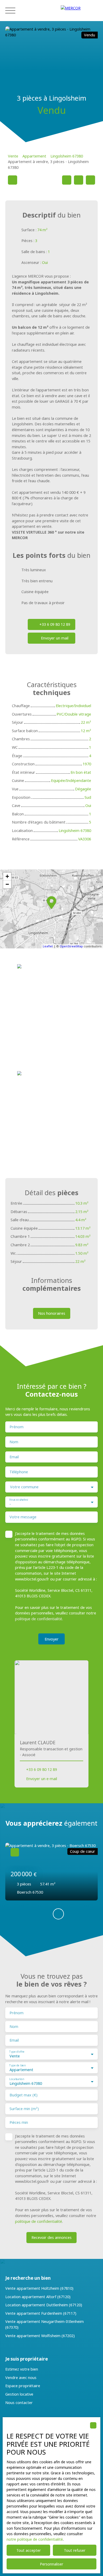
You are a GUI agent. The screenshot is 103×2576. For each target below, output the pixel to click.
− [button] (7, 884)
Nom (14, 1442)
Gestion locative (19, 2394)
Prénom (17, 1427)
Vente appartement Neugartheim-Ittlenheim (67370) (45, 2324)
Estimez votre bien (22, 2369)
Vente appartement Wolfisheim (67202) (40, 2336)
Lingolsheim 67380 (67, 156)
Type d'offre (17, 2052)
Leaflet (48, 946)
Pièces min (19, 2122)
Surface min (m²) (24, 2109)
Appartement (34, 156)
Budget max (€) (24, 2095)
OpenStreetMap (71, 946)
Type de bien (17, 2065)
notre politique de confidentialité (35, 2539)
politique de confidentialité (39, 1619)
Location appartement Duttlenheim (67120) (44, 2305)
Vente (13, 156)
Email (14, 1457)
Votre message (23, 1517)
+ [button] (7, 876)
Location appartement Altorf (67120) (38, 2297)
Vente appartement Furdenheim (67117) (41, 2313)
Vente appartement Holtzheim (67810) (39, 2288)
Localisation (17, 2079)
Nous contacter (19, 2403)
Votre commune (24, 1487)
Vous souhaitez (19, 1500)
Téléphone (19, 1472)
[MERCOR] (79, 11)
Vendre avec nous (21, 2378)
